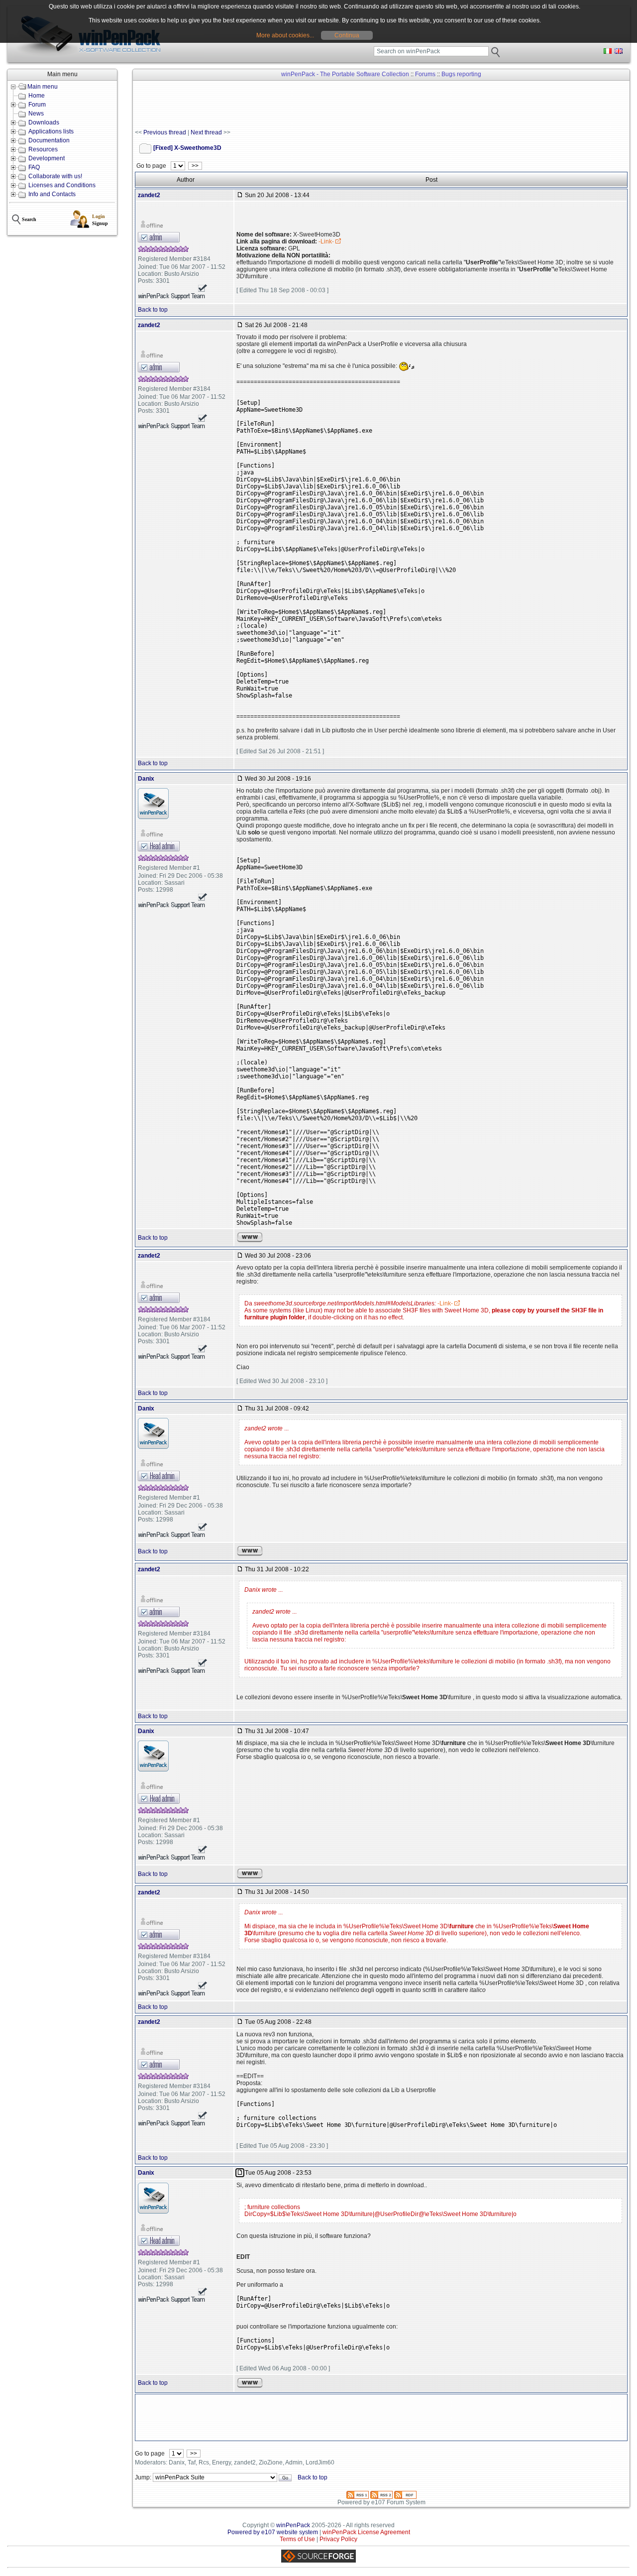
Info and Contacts (52, 194)
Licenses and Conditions (62, 185)
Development (47, 158)
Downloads (44, 122)
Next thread (206, 132)
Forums (425, 74)
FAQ (34, 167)
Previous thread (165, 132)
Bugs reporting (461, 74)
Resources (43, 149)
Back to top (153, 310)
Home (37, 96)
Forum (37, 105)
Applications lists (51, 131)
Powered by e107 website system (273, 2532)
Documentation (49, 140)
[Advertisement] (316, 105)
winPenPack (293, 2525)
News (36, 114)
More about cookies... (285, 35)
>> (195, 166)
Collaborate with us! (55, 176)
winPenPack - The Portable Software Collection (345, 74)
